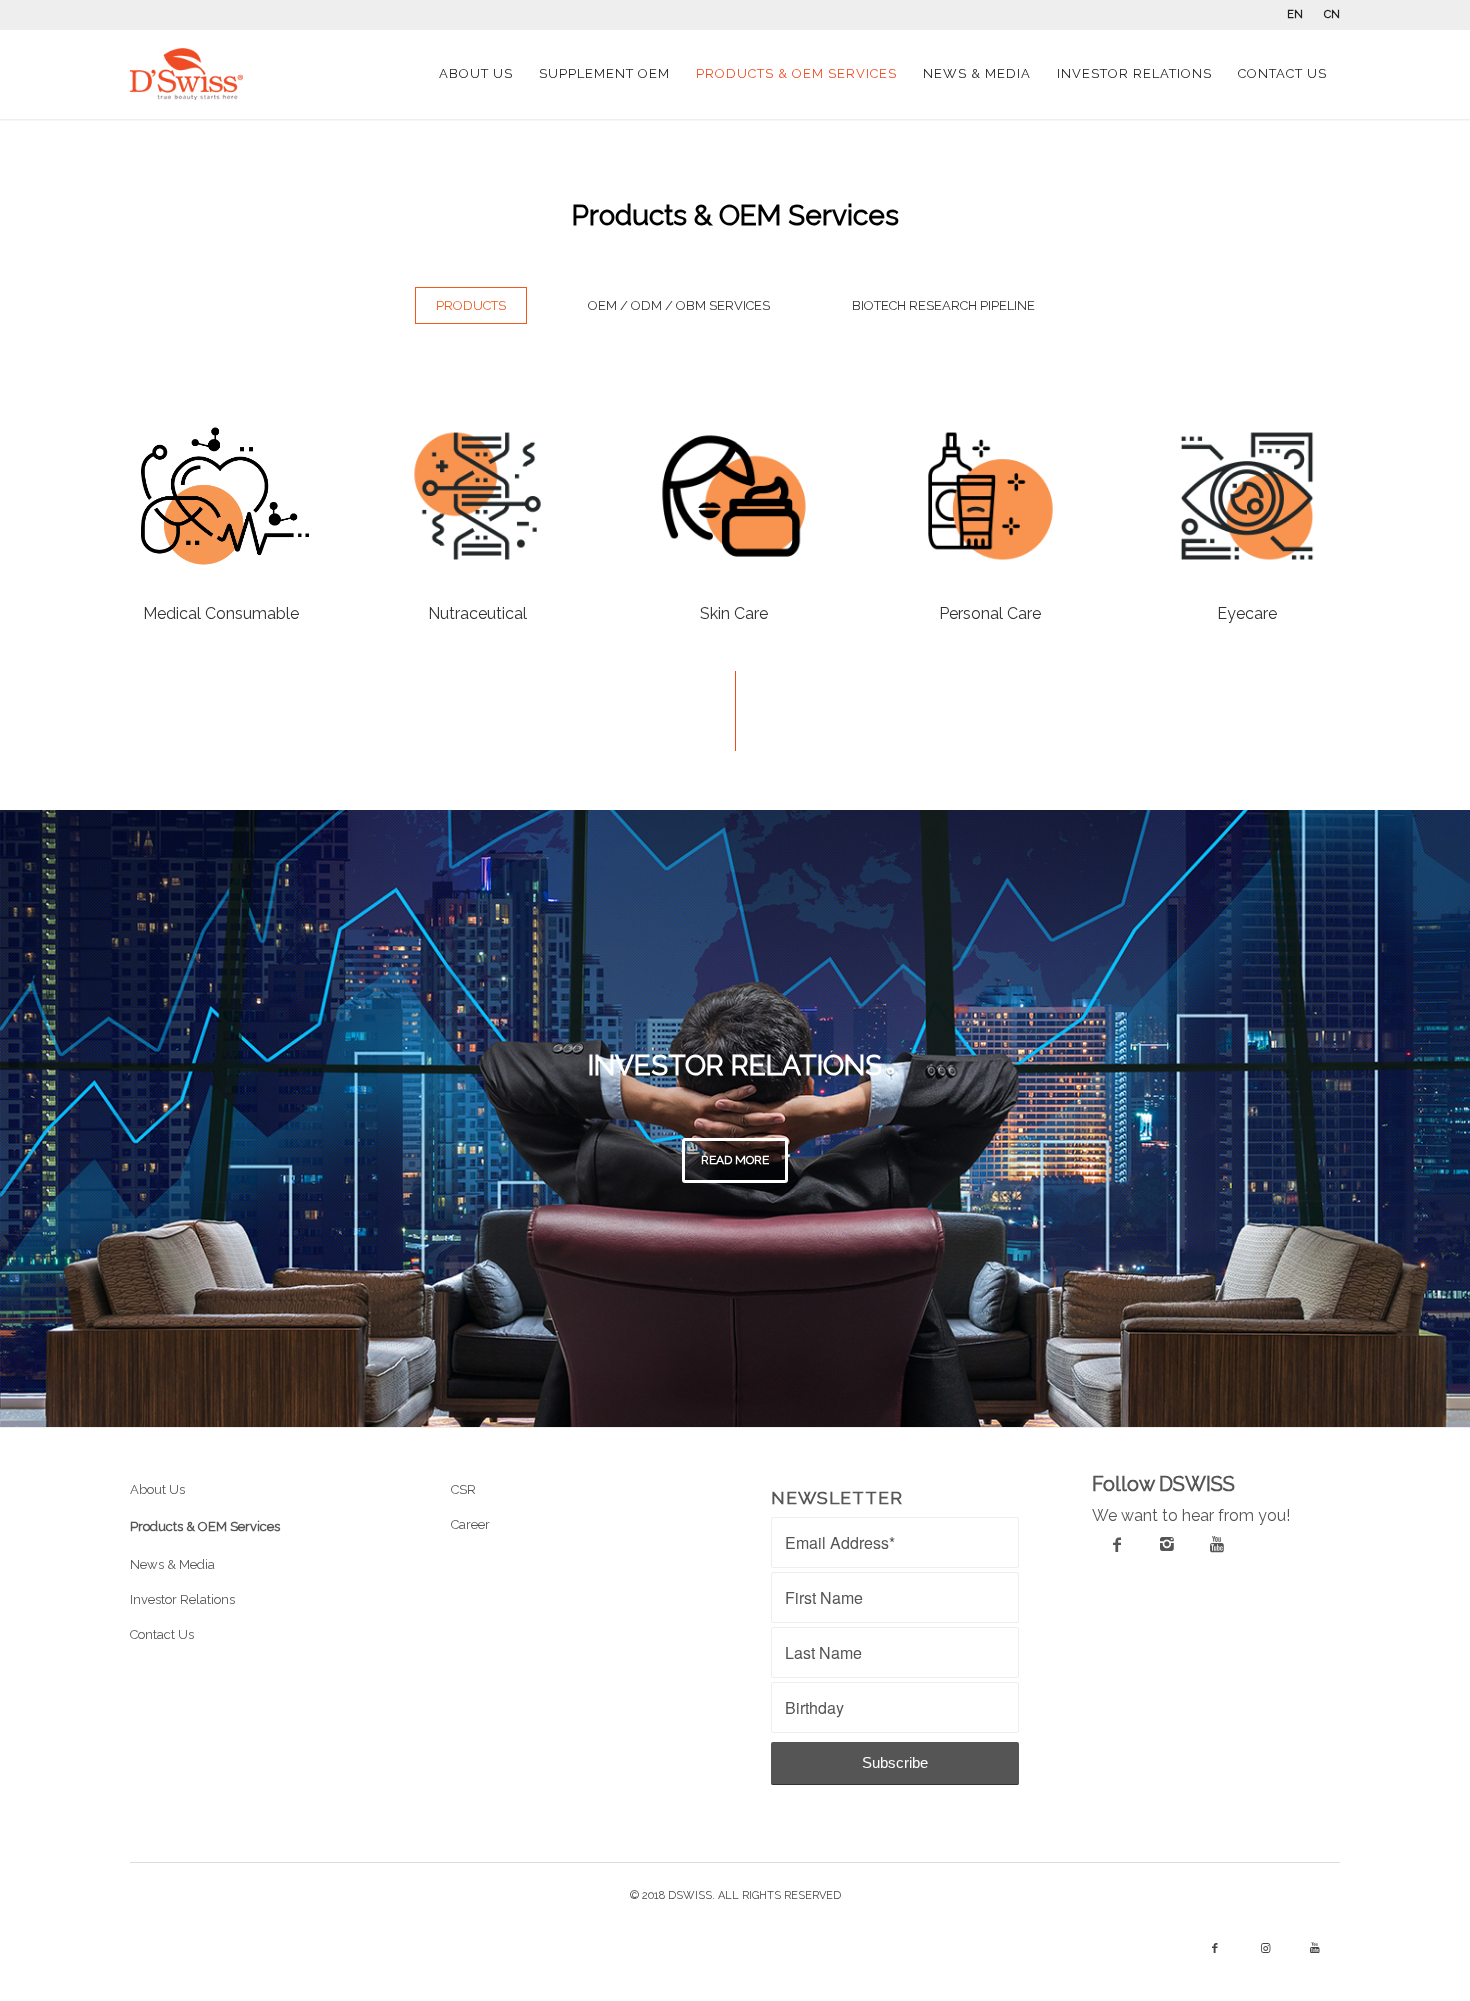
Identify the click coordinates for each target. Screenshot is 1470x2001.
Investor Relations (182, 1599)
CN (1332, 14)
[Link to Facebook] (1215, 1949)
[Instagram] (1167, 1544)
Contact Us (162, 1634)
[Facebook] (1117, 1544)
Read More (735, 1160)
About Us (157, 1489)
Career (470, 1524)
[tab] (471, 314)
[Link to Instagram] (1265, 1949)
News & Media (172, 1564)
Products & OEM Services (205, 1526)
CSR (463, 1489)
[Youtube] (1217, 1544)
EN (1295, 14)
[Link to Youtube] (1315, 1949)
